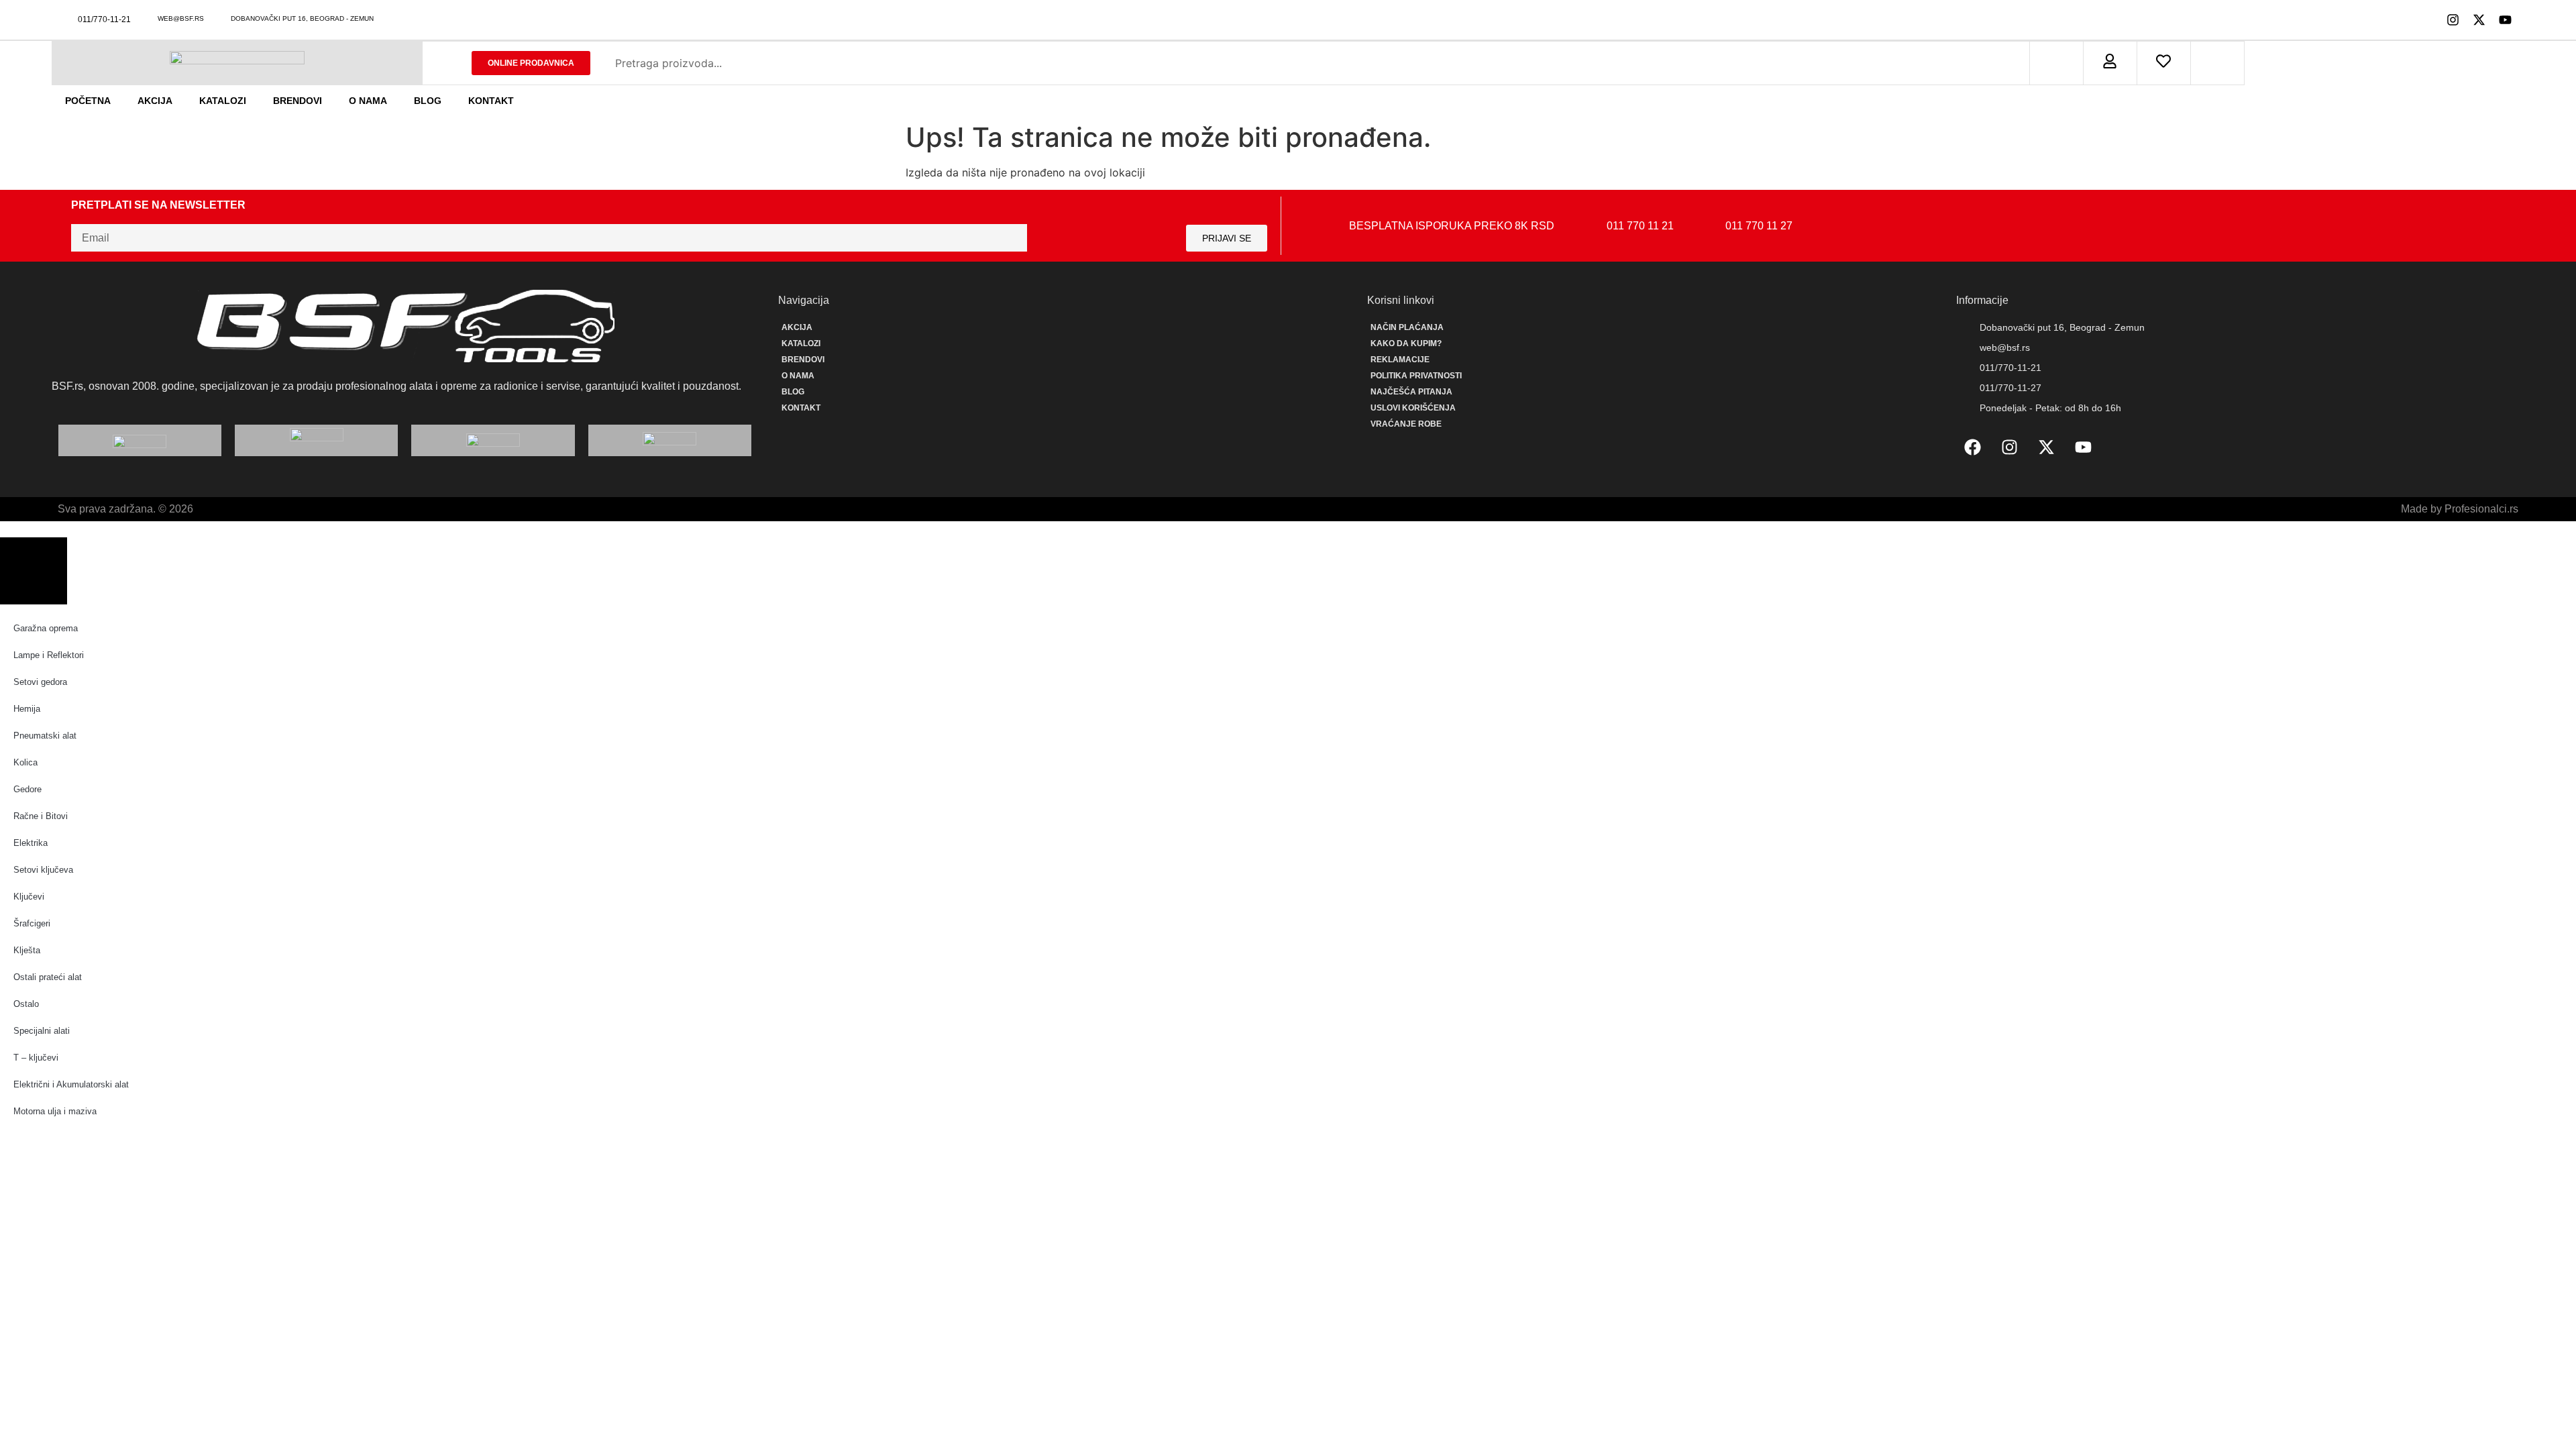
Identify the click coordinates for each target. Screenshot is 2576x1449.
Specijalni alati (42, 1031)
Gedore (28, 789)
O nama (368, 101)
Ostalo (26, 1004)
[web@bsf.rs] (149, 18)
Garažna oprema (46, 628)
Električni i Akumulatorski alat (71, 1084)
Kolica (25, 762)
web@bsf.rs (181, 18)
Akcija (155, 101)
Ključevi (29, 897)
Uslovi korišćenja (1413, 408)
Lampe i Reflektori (49, 655)
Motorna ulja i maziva (55, 1111)
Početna (88, 101)
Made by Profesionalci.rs (2460, 509)
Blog (428, 101)
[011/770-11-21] (69, 20)
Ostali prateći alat (48, 977)
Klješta (27, 950)
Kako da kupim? (1406, 343)
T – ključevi (36, 1058)
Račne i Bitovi (41, 816)
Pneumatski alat (45, 736)
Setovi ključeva (43, 870)
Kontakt (491, 101)
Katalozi (223, 101)
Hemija (27, 709)
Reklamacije (1400, 360)
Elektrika (31, 843)
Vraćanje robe (1406, 424)
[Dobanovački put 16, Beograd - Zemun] (222, 18)
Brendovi (298, 101)
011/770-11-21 (104, 19)
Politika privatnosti (1416, 376)
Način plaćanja (1407, 327)
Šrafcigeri (32, 923)
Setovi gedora (40, 682)
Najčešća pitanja (1411, 392)
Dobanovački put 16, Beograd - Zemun (302, 18)
